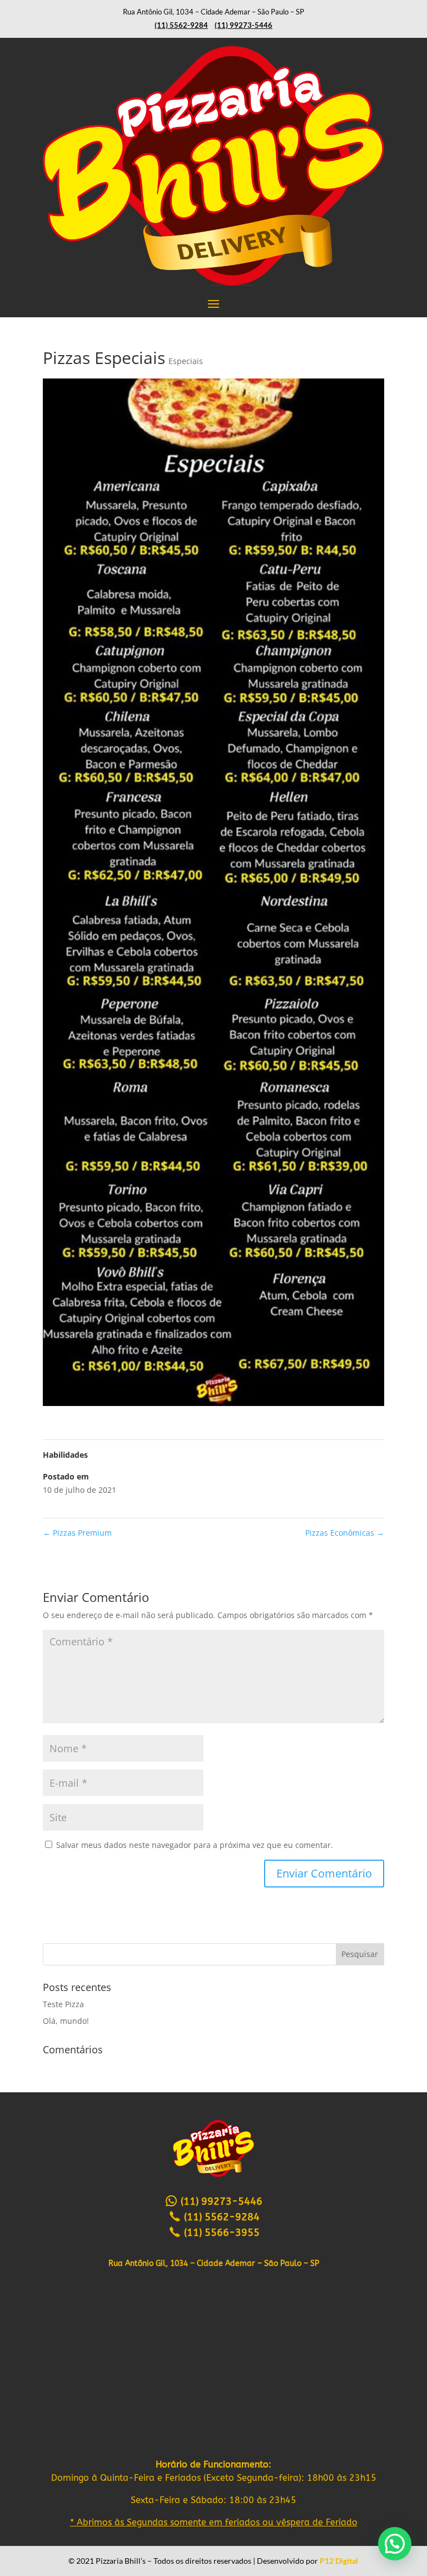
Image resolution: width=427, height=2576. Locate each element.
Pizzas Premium (77, 1533)
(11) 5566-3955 (220, 2233)
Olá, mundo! (66, 2021)
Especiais (186, 361)
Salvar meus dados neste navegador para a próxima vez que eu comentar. (195, 1845)
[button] (395, 2544)
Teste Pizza (63, 2004)
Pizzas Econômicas (345, 1533)
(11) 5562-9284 (220, 2217)
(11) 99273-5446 (220, 2201)
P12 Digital (339, 2561)
